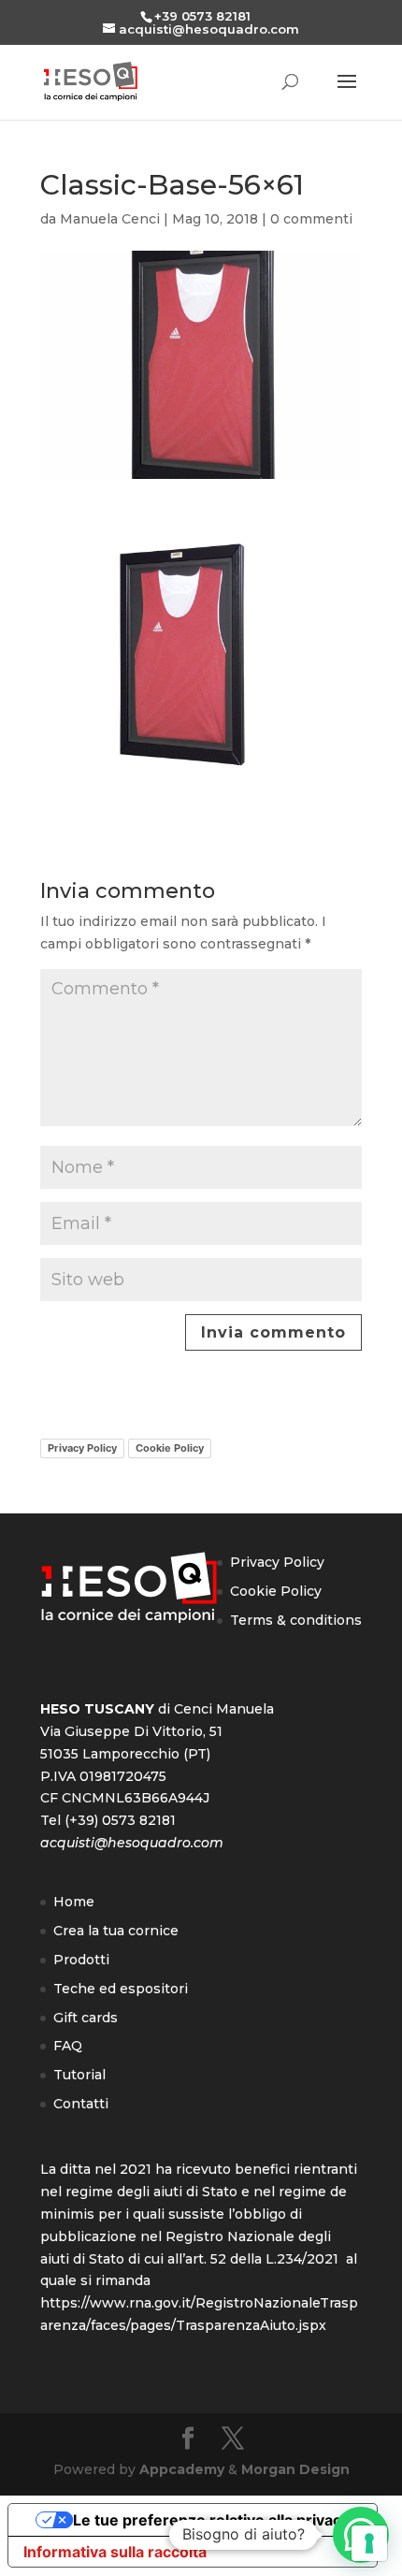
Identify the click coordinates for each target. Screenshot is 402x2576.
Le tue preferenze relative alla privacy (211, 2520)
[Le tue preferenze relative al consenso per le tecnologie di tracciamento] (369, 2543)
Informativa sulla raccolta (115, 2552)
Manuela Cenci (110, 219)
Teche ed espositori (121, 1989)
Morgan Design (295, 2469)
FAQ (68, 2046)
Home (74, 1902)
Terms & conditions (296, 1620)
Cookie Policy (170, 1448)
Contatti (81, 2104)
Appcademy (182, 2469)
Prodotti (81, 1960)
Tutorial (79, 2075)
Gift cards (86, 2018)
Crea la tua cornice (116, 1931)
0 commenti (311, 219)
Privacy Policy (82, 1448)
